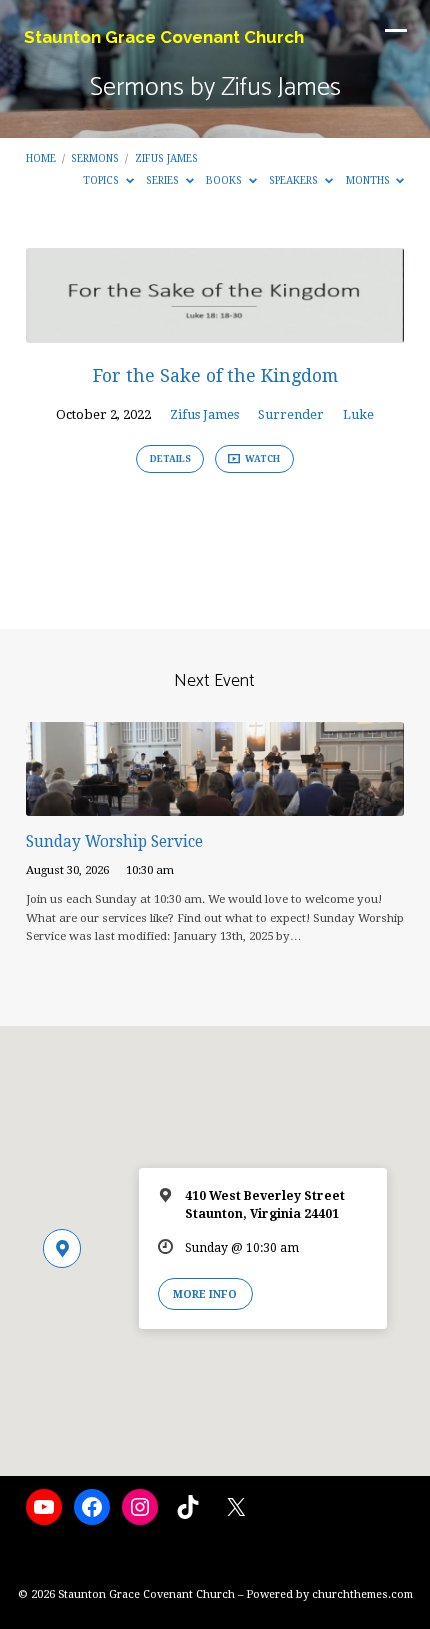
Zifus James (166, 158)
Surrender (291, 414)
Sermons (95, 158)
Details (170, 459)
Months (369, 180)
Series (164, 180)
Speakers (295, 180)
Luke (358, 414)
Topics (102, 180)
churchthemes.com (362, 1594)
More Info (205, 1294)
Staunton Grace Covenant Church (164, 37)
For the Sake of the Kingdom (215, 375)
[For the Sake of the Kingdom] (215, 331)
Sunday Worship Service (114, 842)
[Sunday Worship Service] (215, 804)
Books (225, 180)
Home (41, 158)
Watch (261, 459)
